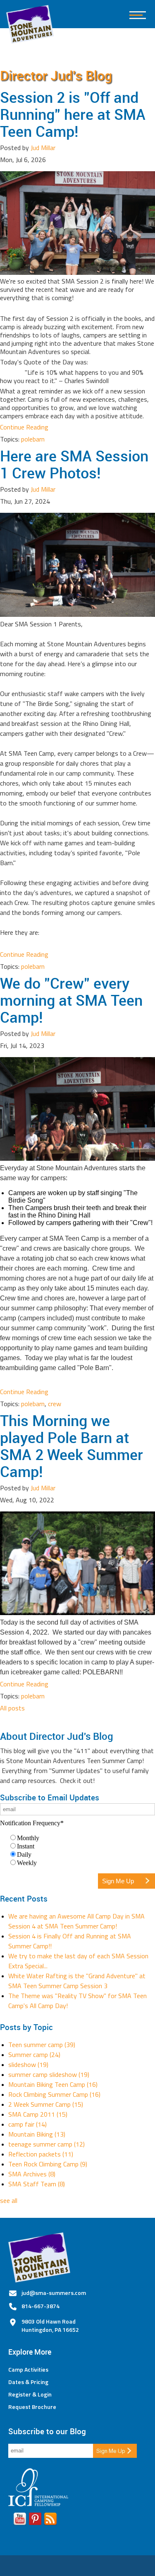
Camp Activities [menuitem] (28, 2370)
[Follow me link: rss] (50, 2520)
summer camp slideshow (49, 2074)
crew (55, 1404)
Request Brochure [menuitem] (32, 2407)
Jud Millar (43, 148)
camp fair (27, 2124)
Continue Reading (24, 427)
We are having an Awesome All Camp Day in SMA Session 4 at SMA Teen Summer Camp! (76, 1921)
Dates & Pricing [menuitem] (28, 2382)
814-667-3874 (41, 2306)
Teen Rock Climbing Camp (48, 2164)
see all (9, 2200)
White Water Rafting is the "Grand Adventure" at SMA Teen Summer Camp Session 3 (77, 1981)
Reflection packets (41, 2154)
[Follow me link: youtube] (20, 2520)
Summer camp (34, 2054)
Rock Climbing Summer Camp (54, 2094)
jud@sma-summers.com (54, 2293)
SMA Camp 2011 (38, 2114)
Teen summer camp (42, 2045)
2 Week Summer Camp (46, 2104)
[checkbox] (77, 1850)
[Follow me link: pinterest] (35, 2520)
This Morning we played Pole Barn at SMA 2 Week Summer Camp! (72, 1446)
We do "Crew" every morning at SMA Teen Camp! (71, 1000)
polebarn (33, 439)
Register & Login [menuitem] (30, 2394)
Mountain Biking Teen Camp (53, 2084)
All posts (12, 1708)
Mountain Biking (37, 2134)
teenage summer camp (46, 2144)
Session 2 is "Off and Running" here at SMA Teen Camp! (73, 114)
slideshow (28, 2064)
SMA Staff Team (37, 2184)
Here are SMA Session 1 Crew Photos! (74, 464)
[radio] (82, 1838)
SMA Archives (32, 2174)
